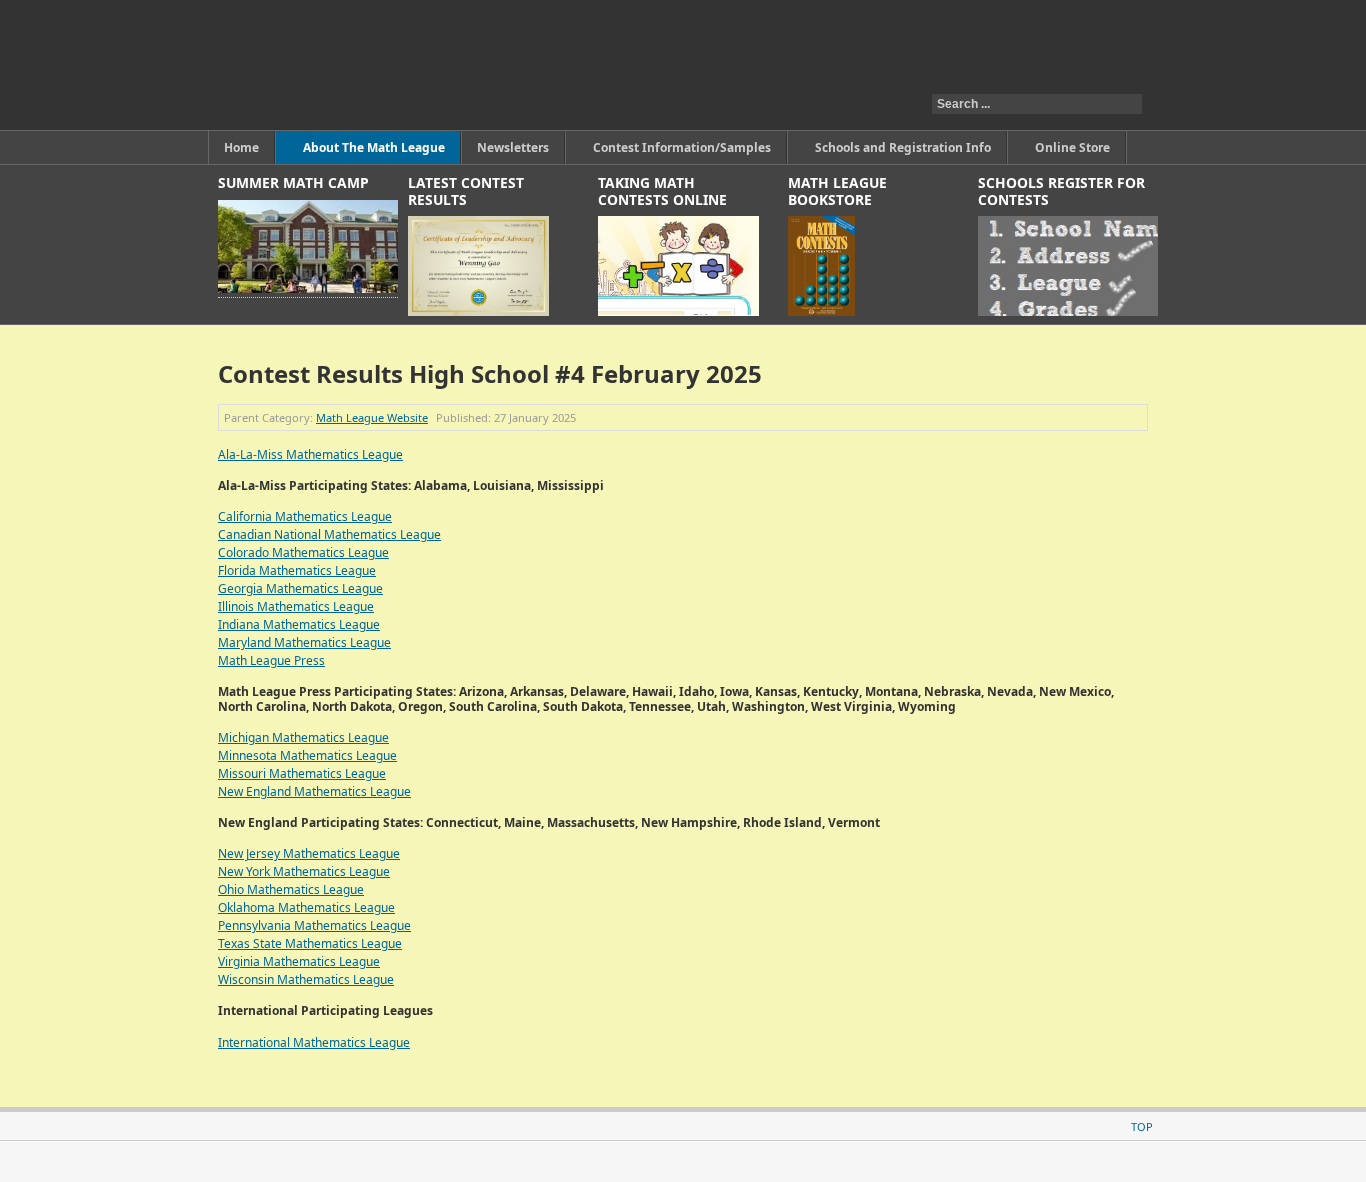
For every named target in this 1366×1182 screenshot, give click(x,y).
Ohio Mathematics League (291, 889)
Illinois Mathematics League (296, 606)
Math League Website (372, 417)
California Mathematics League (305, 516)
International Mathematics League (314, 1042)
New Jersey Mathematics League (309, 853)
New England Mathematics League (314, 791)
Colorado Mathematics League (303, 552)
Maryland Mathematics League (304, 642)
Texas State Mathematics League (310, 943)
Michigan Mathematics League (303, 737)
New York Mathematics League (304, 871)
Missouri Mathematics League (302, 773)
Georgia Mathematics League (300, 588)
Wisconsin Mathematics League (306, 979)
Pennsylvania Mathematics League (314, 925)
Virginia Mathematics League (299, 961)
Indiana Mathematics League (299, 624)
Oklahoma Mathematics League (306, 907)
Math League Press (271, 660)
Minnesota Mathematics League (307, 755)
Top (1142, 1126)
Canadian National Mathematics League (329, 534)
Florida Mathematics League (297, 570)
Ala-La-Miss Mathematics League (310, 454)
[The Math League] (466, 65)
